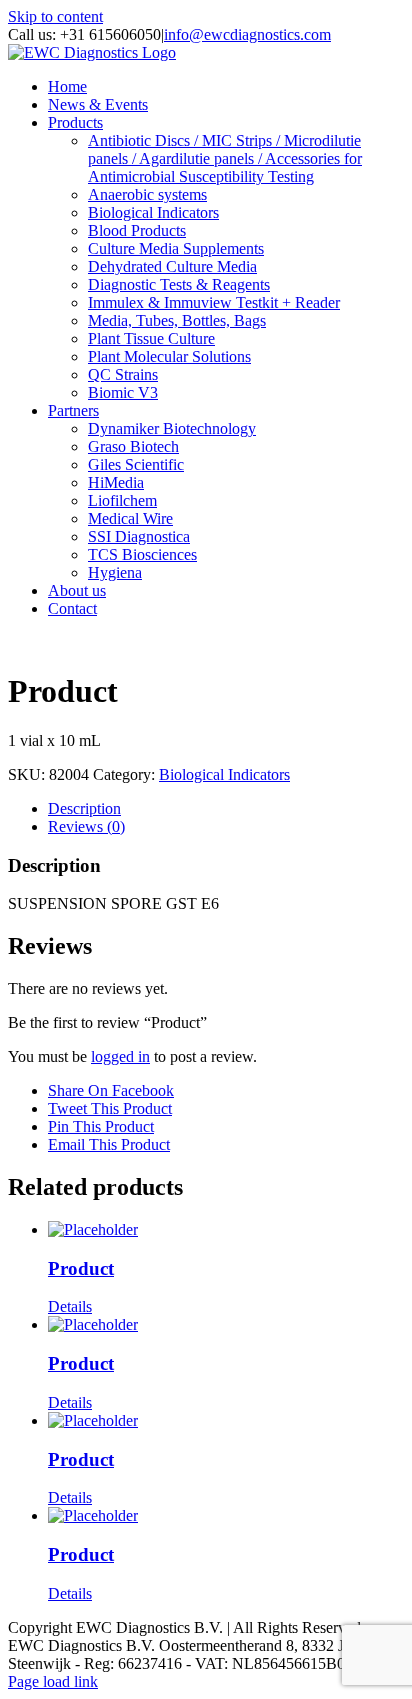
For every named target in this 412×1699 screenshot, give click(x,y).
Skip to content (55, 16)
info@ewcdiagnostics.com (247, 34)
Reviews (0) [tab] (86, 826)
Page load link (53, 1681)
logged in (120, 1056)
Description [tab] (84, 808)
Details (70, 1306)
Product (81, 1268)
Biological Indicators (224, 774)
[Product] (226, 1230)
